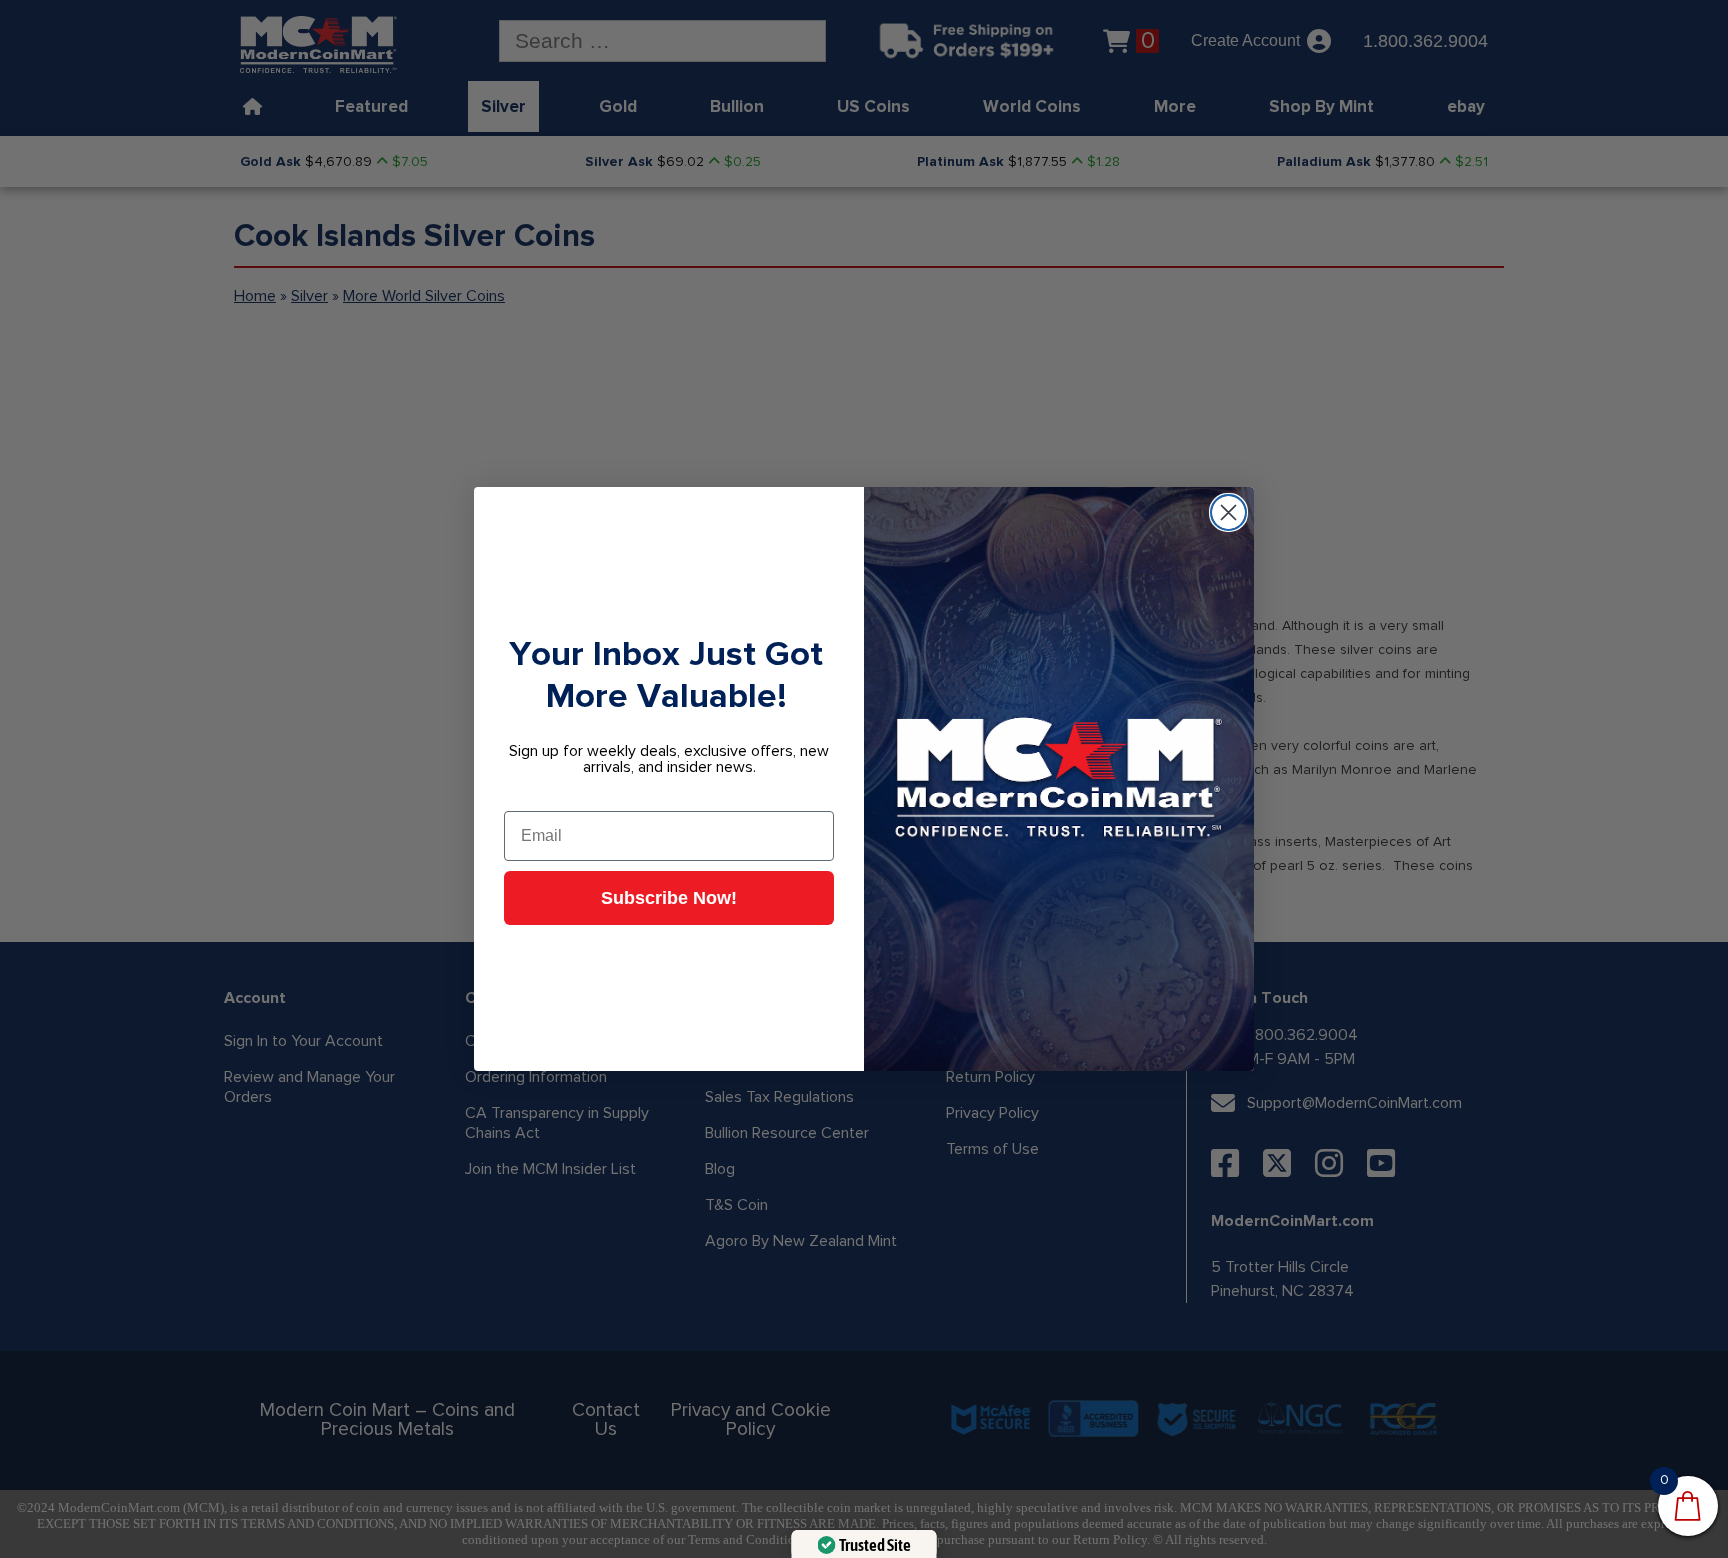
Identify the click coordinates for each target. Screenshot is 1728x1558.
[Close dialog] (1228, 512)
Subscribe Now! (669, 898)
